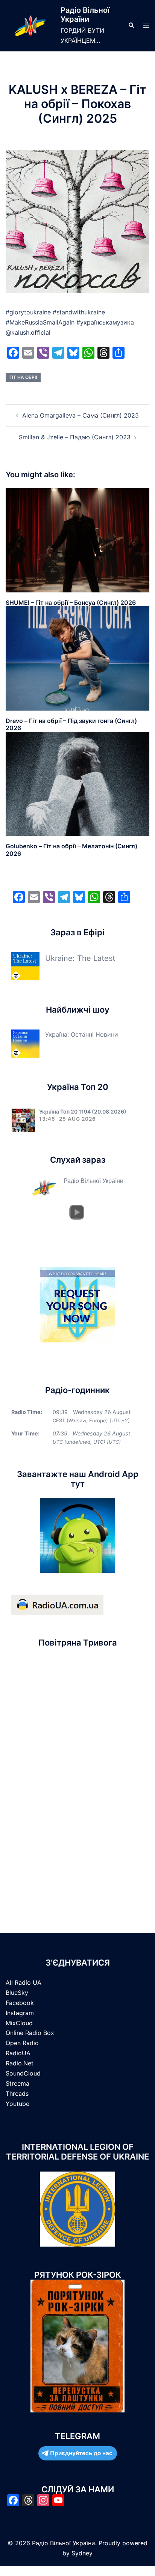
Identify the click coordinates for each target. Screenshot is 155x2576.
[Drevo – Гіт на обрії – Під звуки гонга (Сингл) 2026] (77, 658)
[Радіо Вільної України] (30, 26)
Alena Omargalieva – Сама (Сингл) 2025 (81, 415)
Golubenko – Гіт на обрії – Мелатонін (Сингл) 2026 (71, 850)
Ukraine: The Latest (80, 958)
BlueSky (17, 1993)
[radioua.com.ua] (57, 1605)
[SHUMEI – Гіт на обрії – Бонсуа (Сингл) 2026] (77, 540)
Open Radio (22, 2043)
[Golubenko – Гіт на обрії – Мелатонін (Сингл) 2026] (77, 783)
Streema (17, 2083)
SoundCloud (23, 2073)
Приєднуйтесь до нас (81, 2453)
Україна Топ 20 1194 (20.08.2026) (83, 1111)
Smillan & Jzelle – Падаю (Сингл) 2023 (75, 437)
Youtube (17, 2104)
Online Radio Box (30, 2033)
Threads (17, 2094)
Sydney (82, 2553)
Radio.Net (20, 2063)
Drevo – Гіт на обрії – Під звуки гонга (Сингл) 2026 (71, 724)
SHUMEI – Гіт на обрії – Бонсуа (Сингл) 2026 (71, 603)
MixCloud (19, 2023)
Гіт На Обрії (23, 377)
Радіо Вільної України (85, 15)
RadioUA (18, 2053)
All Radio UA (24, 1982)
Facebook (20, 2003)
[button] (131, 26)
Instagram (20, 2013)
